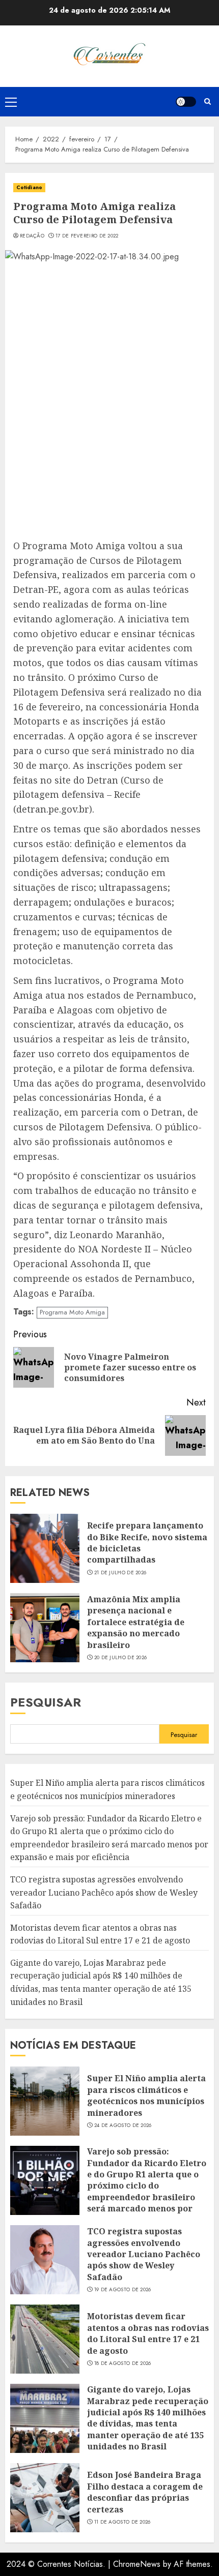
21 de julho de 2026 (120, 1573)
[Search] (208, 101)
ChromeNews (137, 2564)
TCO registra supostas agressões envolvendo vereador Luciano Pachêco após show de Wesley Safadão (104, 1892)
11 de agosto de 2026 (122, 2522)
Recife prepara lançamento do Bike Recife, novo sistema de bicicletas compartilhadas (147, 1542)
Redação (32, 236)
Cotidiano (29, 187)
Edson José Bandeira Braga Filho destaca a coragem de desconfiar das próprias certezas (145, 2492)
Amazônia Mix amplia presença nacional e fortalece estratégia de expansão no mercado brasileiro (136, 1622)
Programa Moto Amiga (72, 1312)
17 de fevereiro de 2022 (87, 236)
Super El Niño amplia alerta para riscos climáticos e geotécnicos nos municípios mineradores (146, 2095)
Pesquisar (46, 1702)
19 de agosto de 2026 (123, 2290)
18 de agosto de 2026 (123, 2363)
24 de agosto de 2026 (123, 2125)
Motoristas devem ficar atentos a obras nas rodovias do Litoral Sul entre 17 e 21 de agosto (148, 2333)
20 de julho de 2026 (121, 1658)
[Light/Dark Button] (186, 102)
